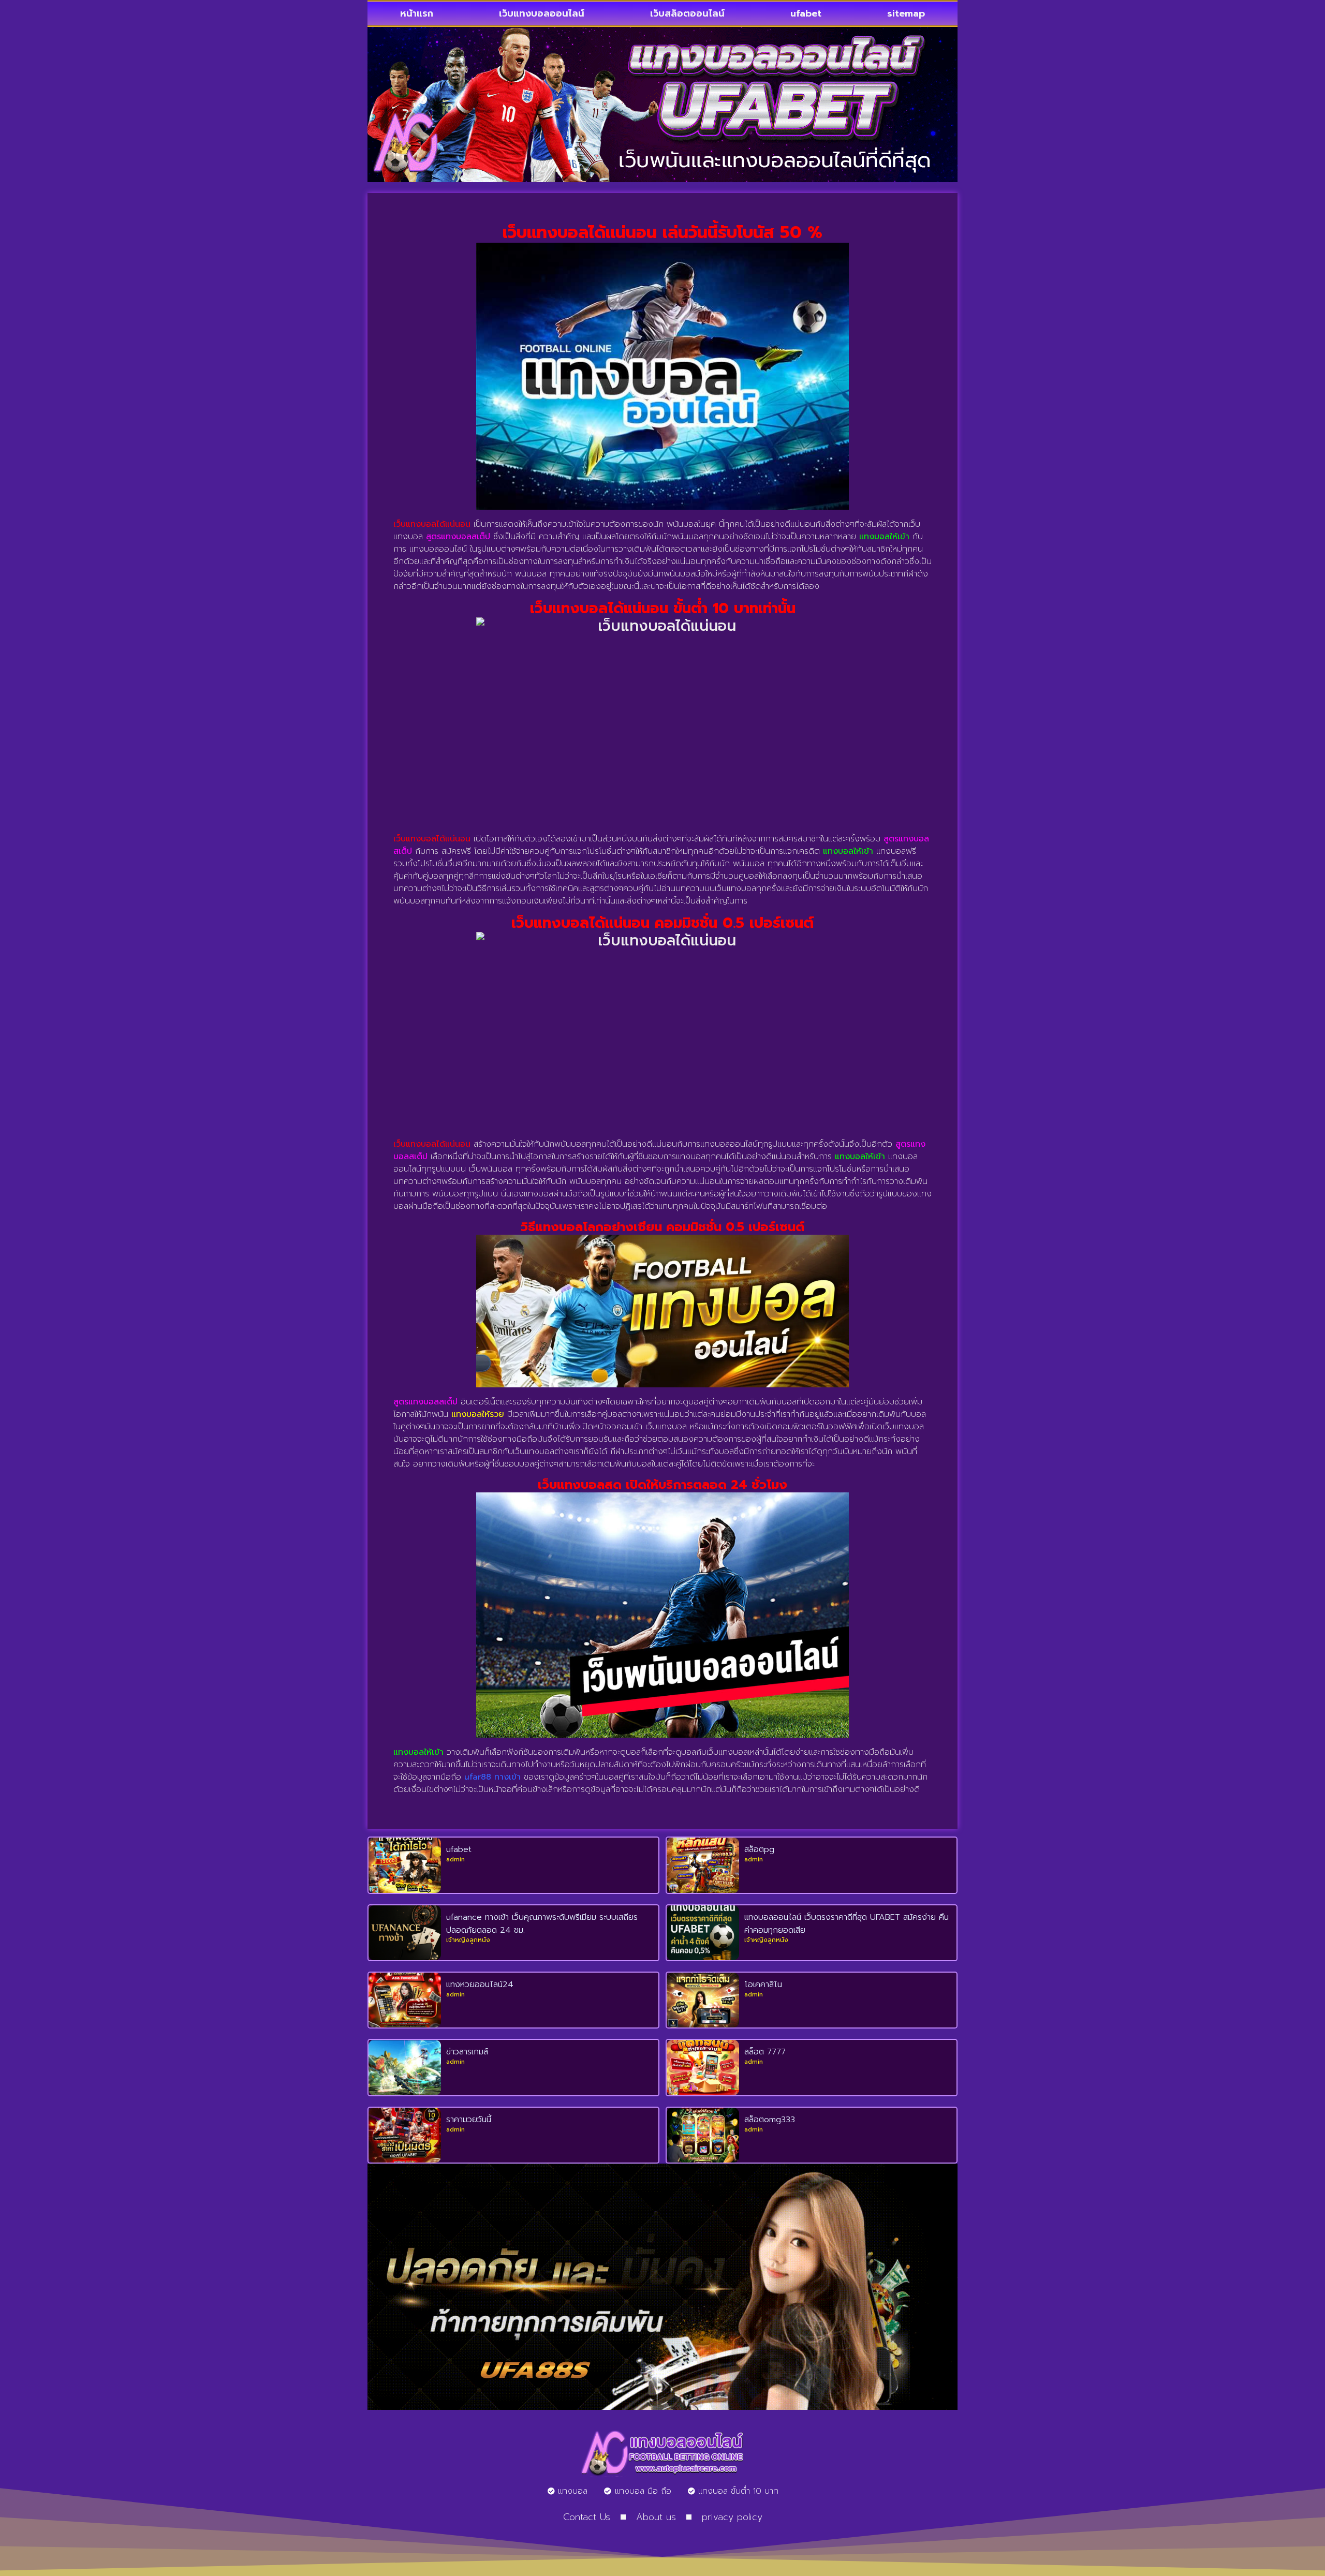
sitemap (906, 13)
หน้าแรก (417, 13)
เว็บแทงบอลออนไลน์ (542, 13)
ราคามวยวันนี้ (469, 2120)
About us (656, 2517)
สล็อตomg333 (770, 2120)
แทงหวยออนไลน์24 (480, 1985)
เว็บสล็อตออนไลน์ (687, 13)
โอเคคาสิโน (763, 1985)
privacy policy (732, 2517)
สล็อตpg (759, 1849)
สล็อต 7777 (765, 2052)
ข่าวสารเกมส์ (467, 2052)
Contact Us (587, 2517)
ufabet (806, 13)
